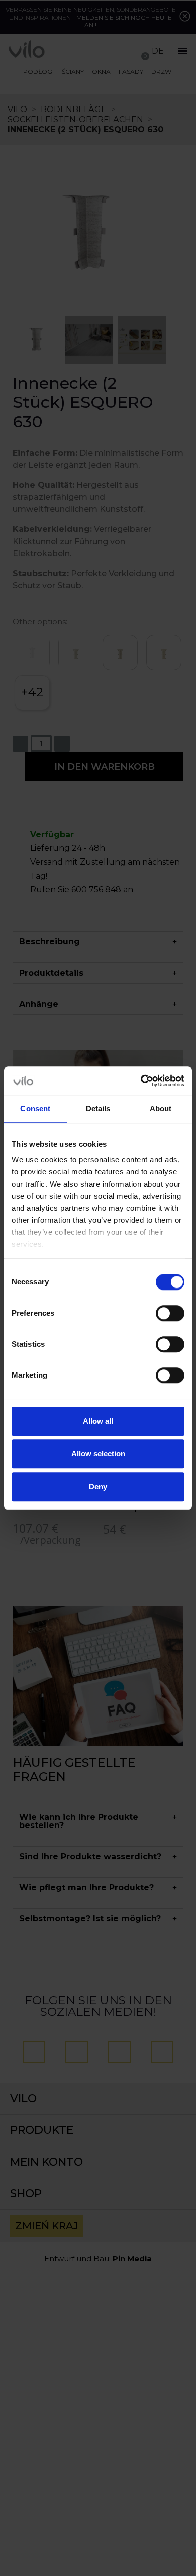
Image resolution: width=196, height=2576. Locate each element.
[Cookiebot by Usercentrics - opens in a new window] (141, 1081)
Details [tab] (98, 1108)
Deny (98, 1487)
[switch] (170, 1313)
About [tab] (161, 1108)
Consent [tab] (35, 1108)
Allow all (98, 1421)
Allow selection (98, 1454)
